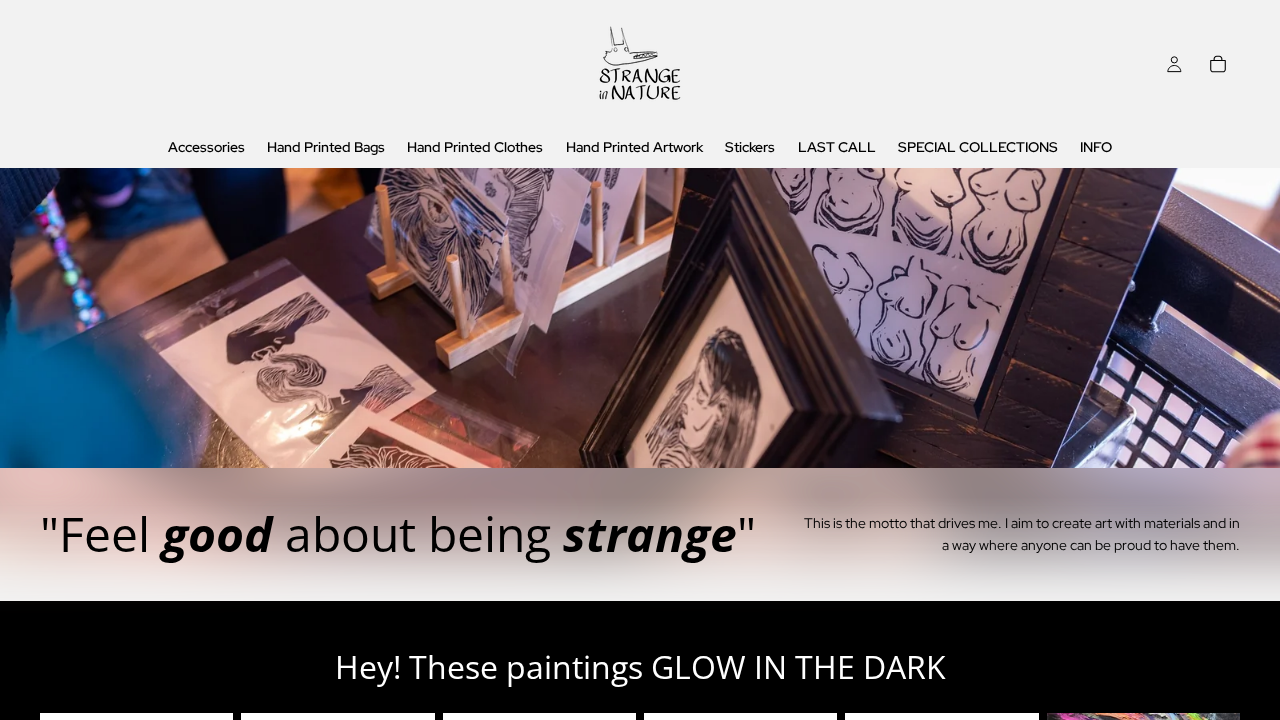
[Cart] (1218, 64)
